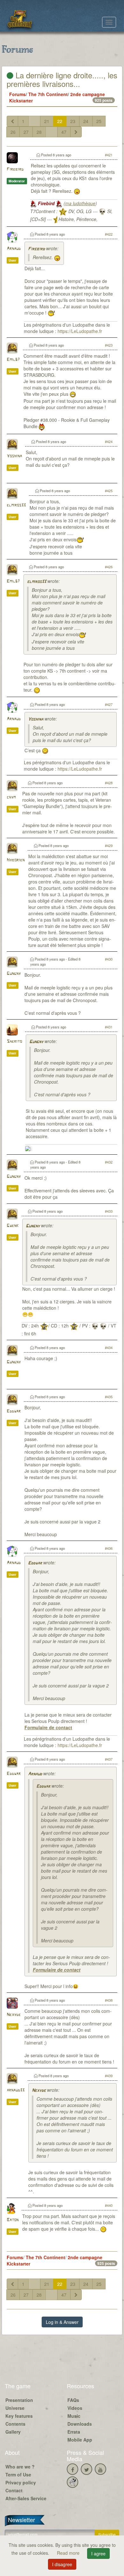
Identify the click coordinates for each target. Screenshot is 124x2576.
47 (64, 132)
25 (99, 121)
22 (60, 121)
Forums (17, 94)
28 (39, 132)
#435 (109, 1397)
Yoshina (14, 456)
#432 (109, 1162)
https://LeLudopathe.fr (80, 331)
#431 (109, 1027)
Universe (15, 2408)
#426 (109, 567)
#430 (109, 959)
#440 (109, 2205)
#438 (109, 2000)
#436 (109, 1548)
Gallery (13, 2432)
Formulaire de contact (48, 1727)
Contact (14, 2490)
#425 (109, 491)
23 (73, 121)
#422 (109, 234)
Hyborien (16, 860)
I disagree (62, 2564)
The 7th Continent (48, 94)
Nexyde (14, 2015)
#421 (109, 155)
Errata (74, 2432)
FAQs (73, 2400)
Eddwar (14, 1411)
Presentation (19, 2400)
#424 (109, 441)
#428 (109, 783)
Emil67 (13, 360)
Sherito (14, 1042)
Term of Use (18, 2475)
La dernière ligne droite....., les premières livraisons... (62, 79)
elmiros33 (16, 505)
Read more (69, 2553)
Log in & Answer (62, 2322)
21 (47, 121)
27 (26, 132)
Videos (75, 2408)
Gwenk (13, 1226)
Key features (19, 2416)
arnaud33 (16, 2090)
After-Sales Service (26, 2498)
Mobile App (80, 2440)
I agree (98, 2553)
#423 (109, 345)
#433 (109, 1211)
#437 (109, 1759)
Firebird (15, 170)
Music (74, 2416)
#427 (109, 704)
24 (86, 121)
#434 (109, 1347)
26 (13, 132)
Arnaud (14, 249)
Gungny (14, 974)
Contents (15, 2424)
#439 (109, 2076)
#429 (109, 845)
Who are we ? (20, 2467)
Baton (13, 2220)
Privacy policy (21, 2482)
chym (11, 797)
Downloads (80, 2424)
